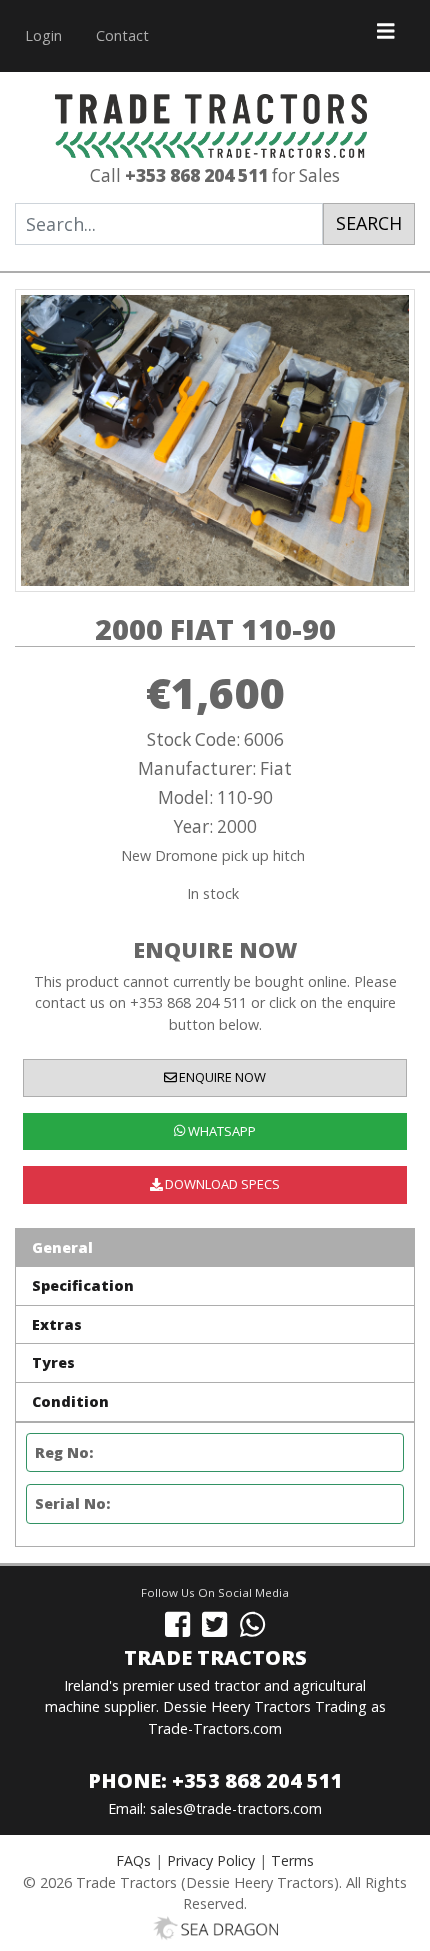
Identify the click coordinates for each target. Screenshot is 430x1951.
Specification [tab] (83, 1285)
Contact (122, 35)
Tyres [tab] (53, 1362)
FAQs (133, 1860)
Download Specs (221, 1184)
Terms (292, 1860)
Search (369, 223)
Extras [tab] (57, 1324)
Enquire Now (221, 1077)
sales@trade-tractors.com (236, 1808)
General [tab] (62, 1247)
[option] (215, 440)
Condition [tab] (70, 1401)
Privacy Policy (211, 1860)
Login (43, 35)
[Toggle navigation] (386, 36)
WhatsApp (220, 1131)
